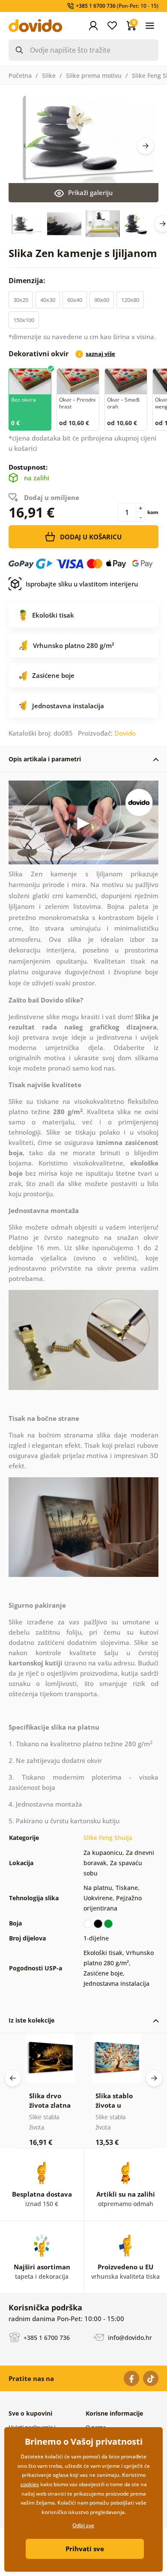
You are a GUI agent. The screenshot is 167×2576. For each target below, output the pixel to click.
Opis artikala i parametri (45, 759)
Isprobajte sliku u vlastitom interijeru (82, 584)
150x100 (24, 320)
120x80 (130, 300)
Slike (49, 75)
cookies (30, 2484)
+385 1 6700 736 (46, 2338)
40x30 (48, 300)
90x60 (102, 300)
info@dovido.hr (129, 2338)
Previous (13, 2078)
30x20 (21, 300)
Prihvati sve (85, 2549)
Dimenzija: (28, 281)
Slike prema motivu (94, 75)
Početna (20, 75)
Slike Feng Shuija (108, 1838)
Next (146, 146)
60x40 (75, 300)
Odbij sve (83, 2525)
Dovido (125, 733)
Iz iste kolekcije (31, 2020)
